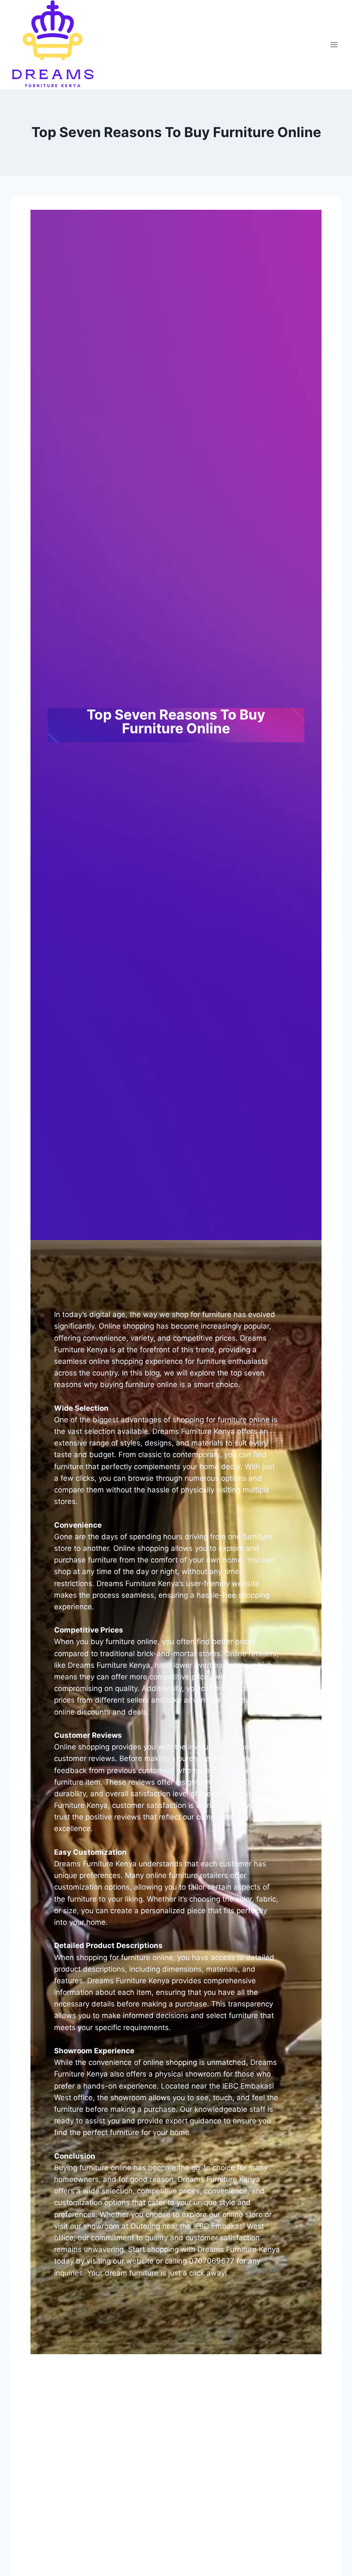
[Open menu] (334, 44)
